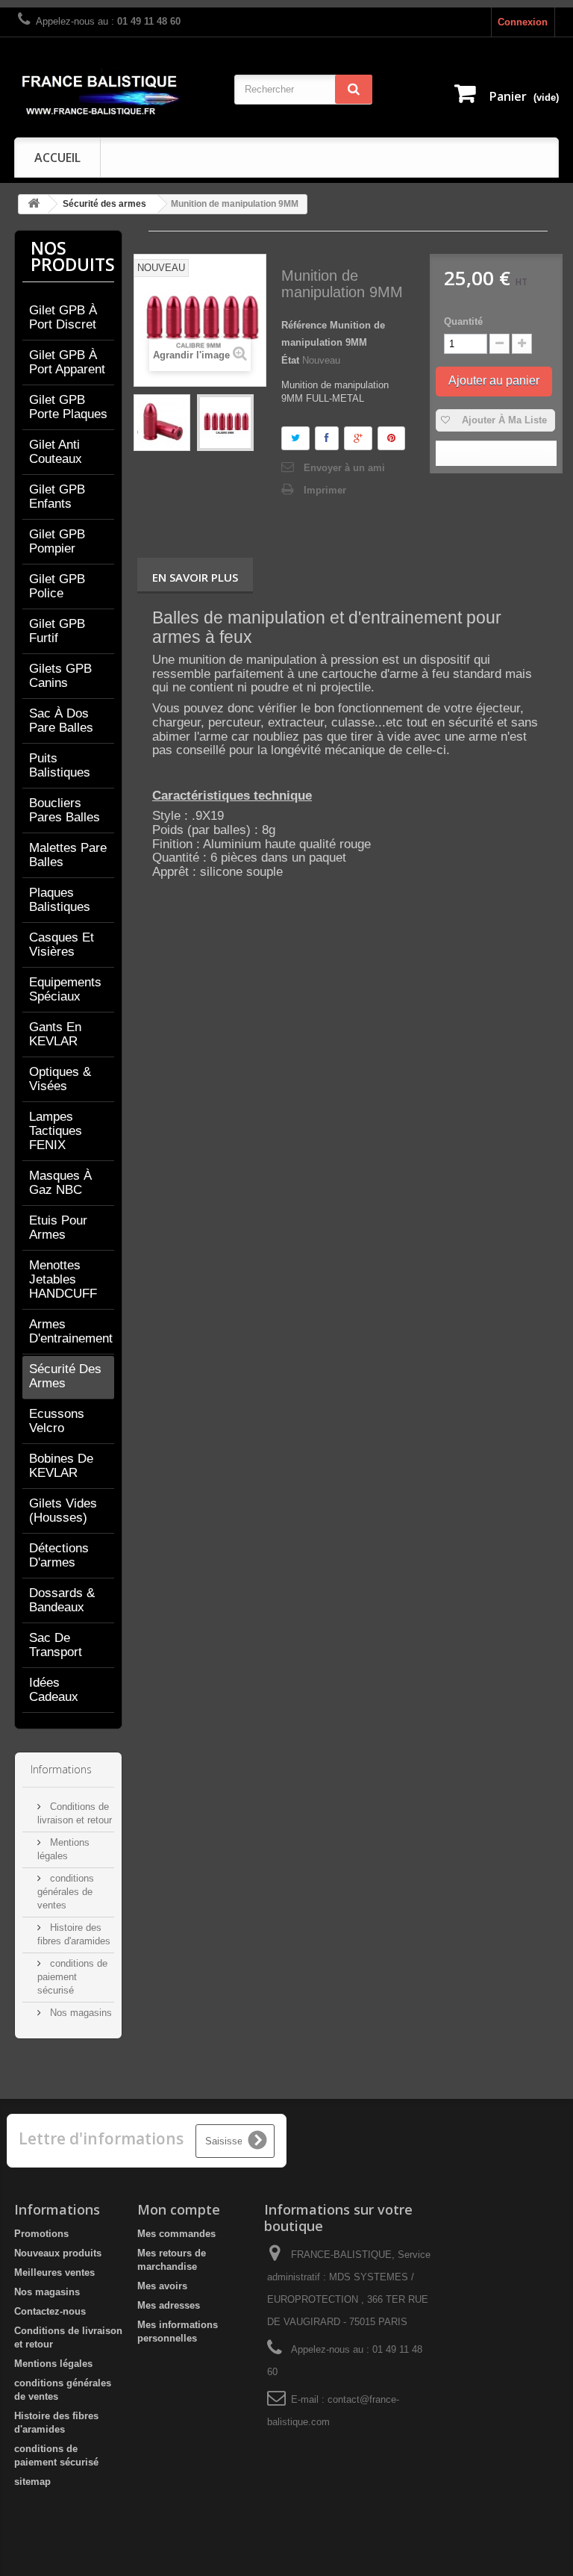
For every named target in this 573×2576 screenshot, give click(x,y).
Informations (61, 1769)
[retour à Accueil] (34, 204)
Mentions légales (53, 2364)
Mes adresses (169, 2305)
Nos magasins (79, 2013)
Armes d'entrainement (71, 1331)
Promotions (41, 2234)
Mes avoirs (162, 2286)
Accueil (57, 158)
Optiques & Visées (60, 1079)
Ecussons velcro (57, 1421)
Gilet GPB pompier (57, 541)
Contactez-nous (50, 2311)
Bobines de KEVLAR (61, 1466)
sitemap (32, 2482)
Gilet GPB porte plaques (68, 407)
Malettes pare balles (68, 855)
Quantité (463, 321)
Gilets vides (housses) (63, 1511)
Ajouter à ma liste (503, 420)
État (290, 360)
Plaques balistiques (60, 900)
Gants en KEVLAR (55, 1034)
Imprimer (325, 490)
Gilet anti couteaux (56, 452)
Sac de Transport (56, 1645)
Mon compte (179, 2209)
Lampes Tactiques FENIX (56, 1131)
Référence (304, 325)
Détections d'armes (59, 1555)
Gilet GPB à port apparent (67, 362)
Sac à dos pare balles (61, 721)
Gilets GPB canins (60, 676)
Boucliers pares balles (65, 810)
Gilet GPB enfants (57, 497)
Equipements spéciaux (65, 989)
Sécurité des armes (104, 204)
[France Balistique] (100, 93)
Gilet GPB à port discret (63, 317)
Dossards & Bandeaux (62, 1600)
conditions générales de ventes (66, 1892)
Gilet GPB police (57, 586)
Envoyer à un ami (344, 468)
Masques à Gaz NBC (60, 1183)
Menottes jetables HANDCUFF (63, 1279)
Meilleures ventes (54, 2272)
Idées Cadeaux (54, 1690)
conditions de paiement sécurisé (72, 1977)
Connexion (523, 22)
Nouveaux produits (58, 2253)
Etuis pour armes (58, 1228)
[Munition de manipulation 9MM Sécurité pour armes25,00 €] (162, 423)
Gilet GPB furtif (57, 631)
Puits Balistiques (60, 765)
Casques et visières (62, 945)
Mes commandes (176, 2234)
